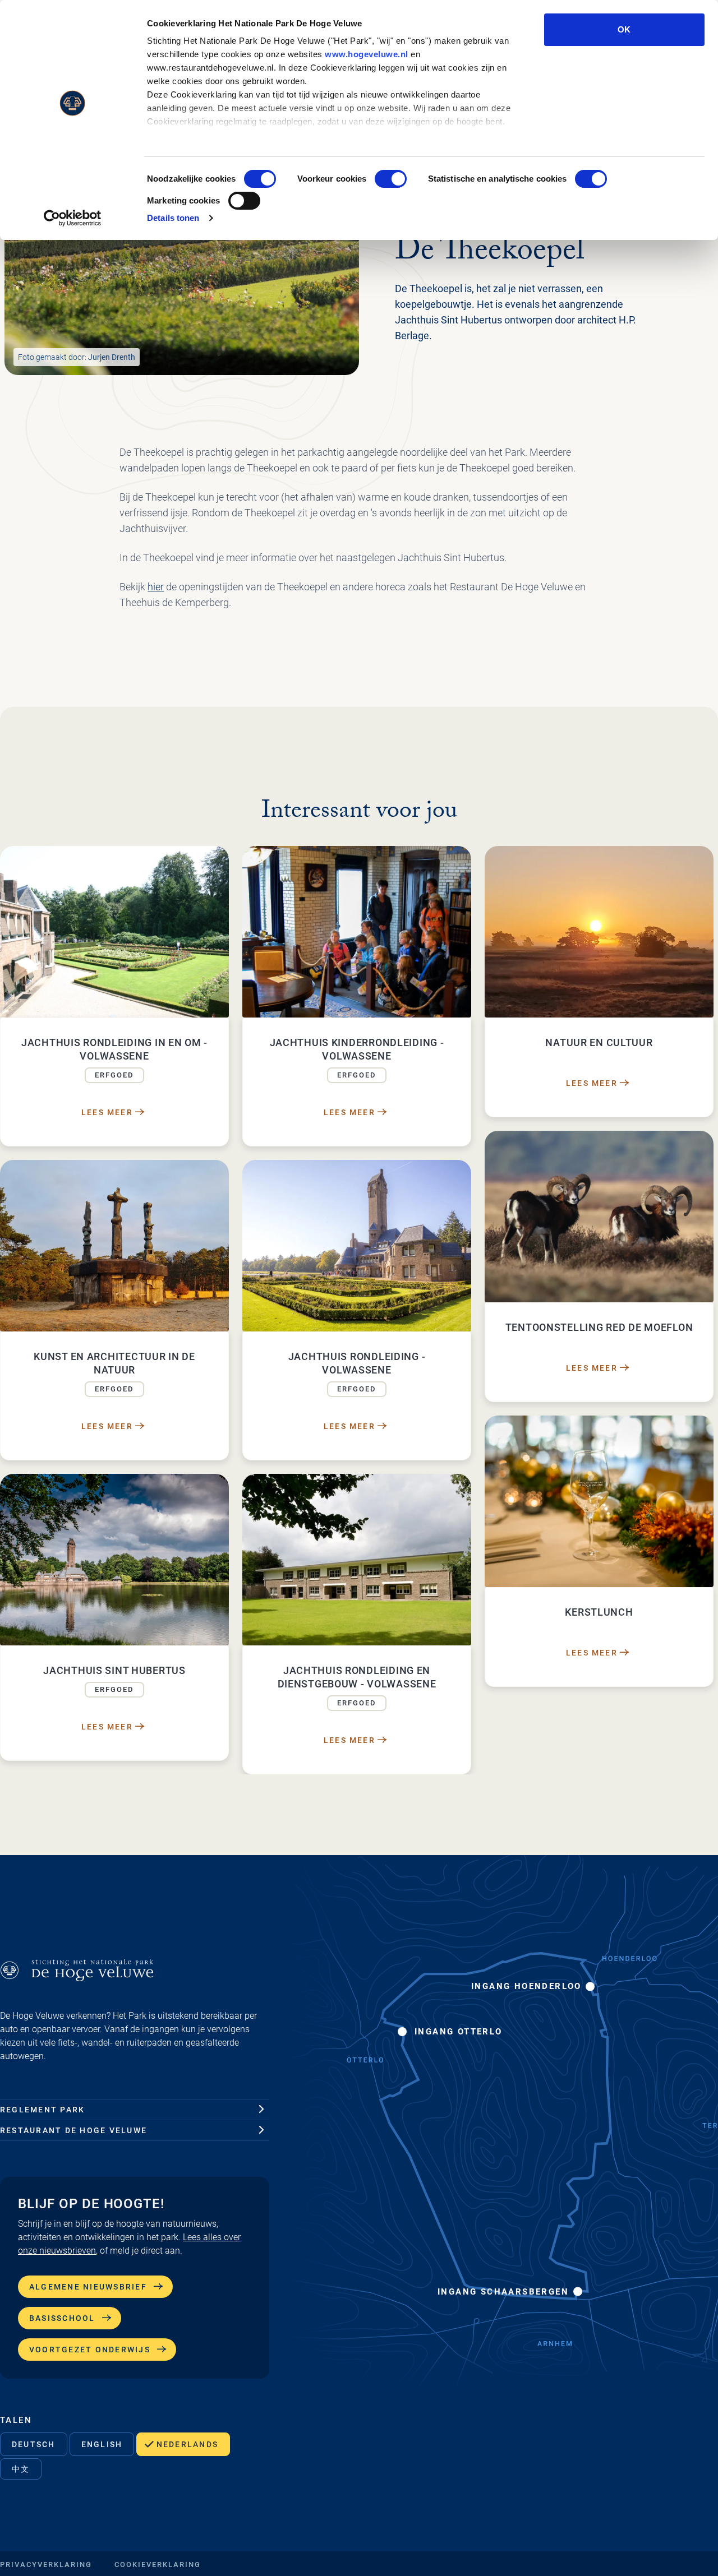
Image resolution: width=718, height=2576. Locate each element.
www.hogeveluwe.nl (367, 54)
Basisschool (62, 2318)
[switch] (391, 179)
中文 (21, 2469)
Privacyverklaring (46, 2565)
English (102, 2444)
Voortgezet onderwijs (90, 2350)
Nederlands (187, 2444)
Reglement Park (42, 2110)
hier (156, 587)
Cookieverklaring (158, 2565)
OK (624, 29)
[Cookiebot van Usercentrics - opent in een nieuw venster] (73, 218)
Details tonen (173, 218)
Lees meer (107, 1112)
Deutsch (34, 2444)
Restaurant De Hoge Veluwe (73, 2130)
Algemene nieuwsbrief (88, 2287)
